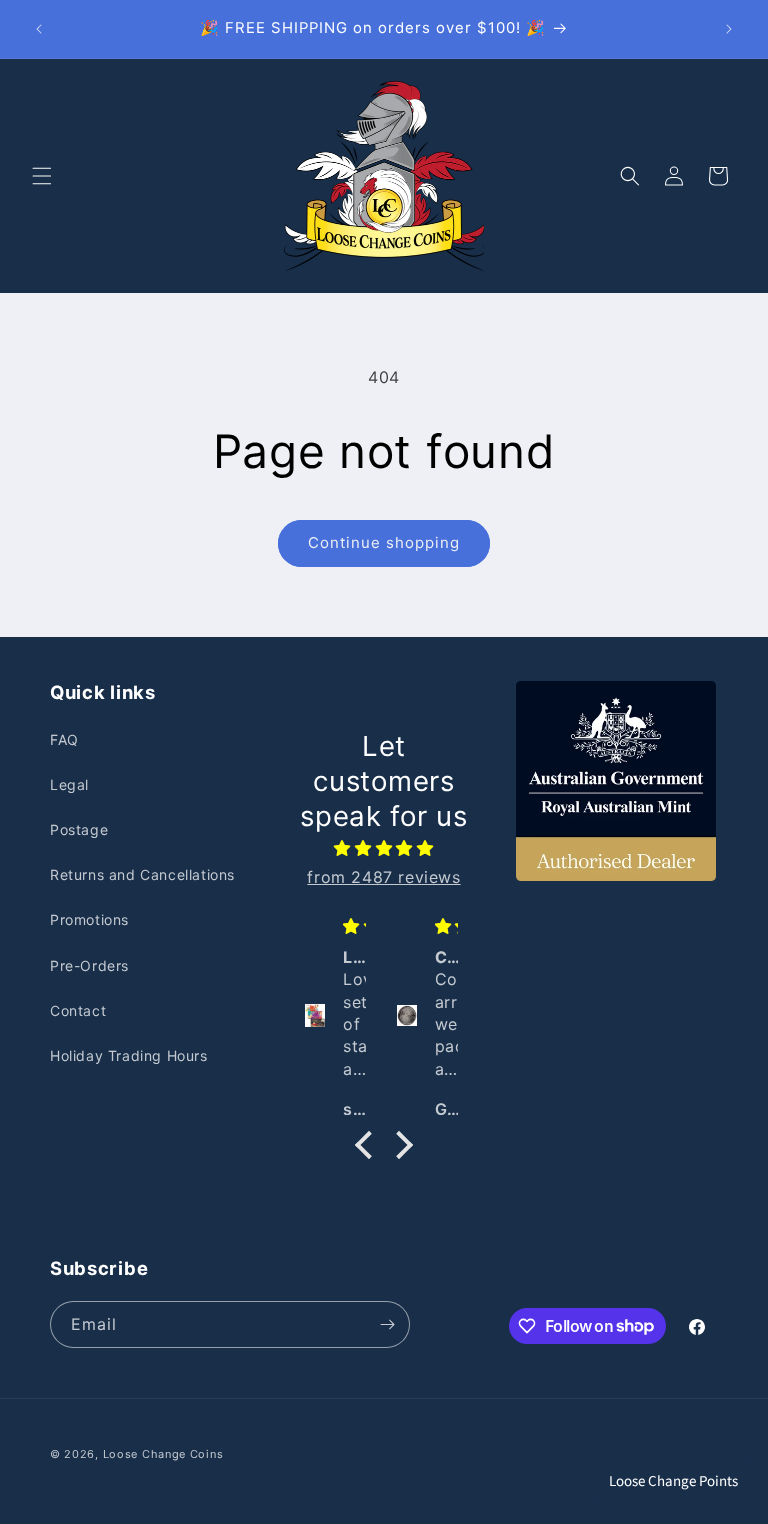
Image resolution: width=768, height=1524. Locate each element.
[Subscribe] (387, 1324)
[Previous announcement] (39, 29)
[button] (42, 176)
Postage (79, 829)
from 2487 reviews (383, 877)
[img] (384, 848)
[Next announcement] (729, 29)
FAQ (64, 739)
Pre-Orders (89, 965)
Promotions (89, 919)
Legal (69, 784)
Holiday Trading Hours (129, 1055)
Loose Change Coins (163, 1454)
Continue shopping (384, 542)
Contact (78, 1010)
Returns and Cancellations (142, 874)
